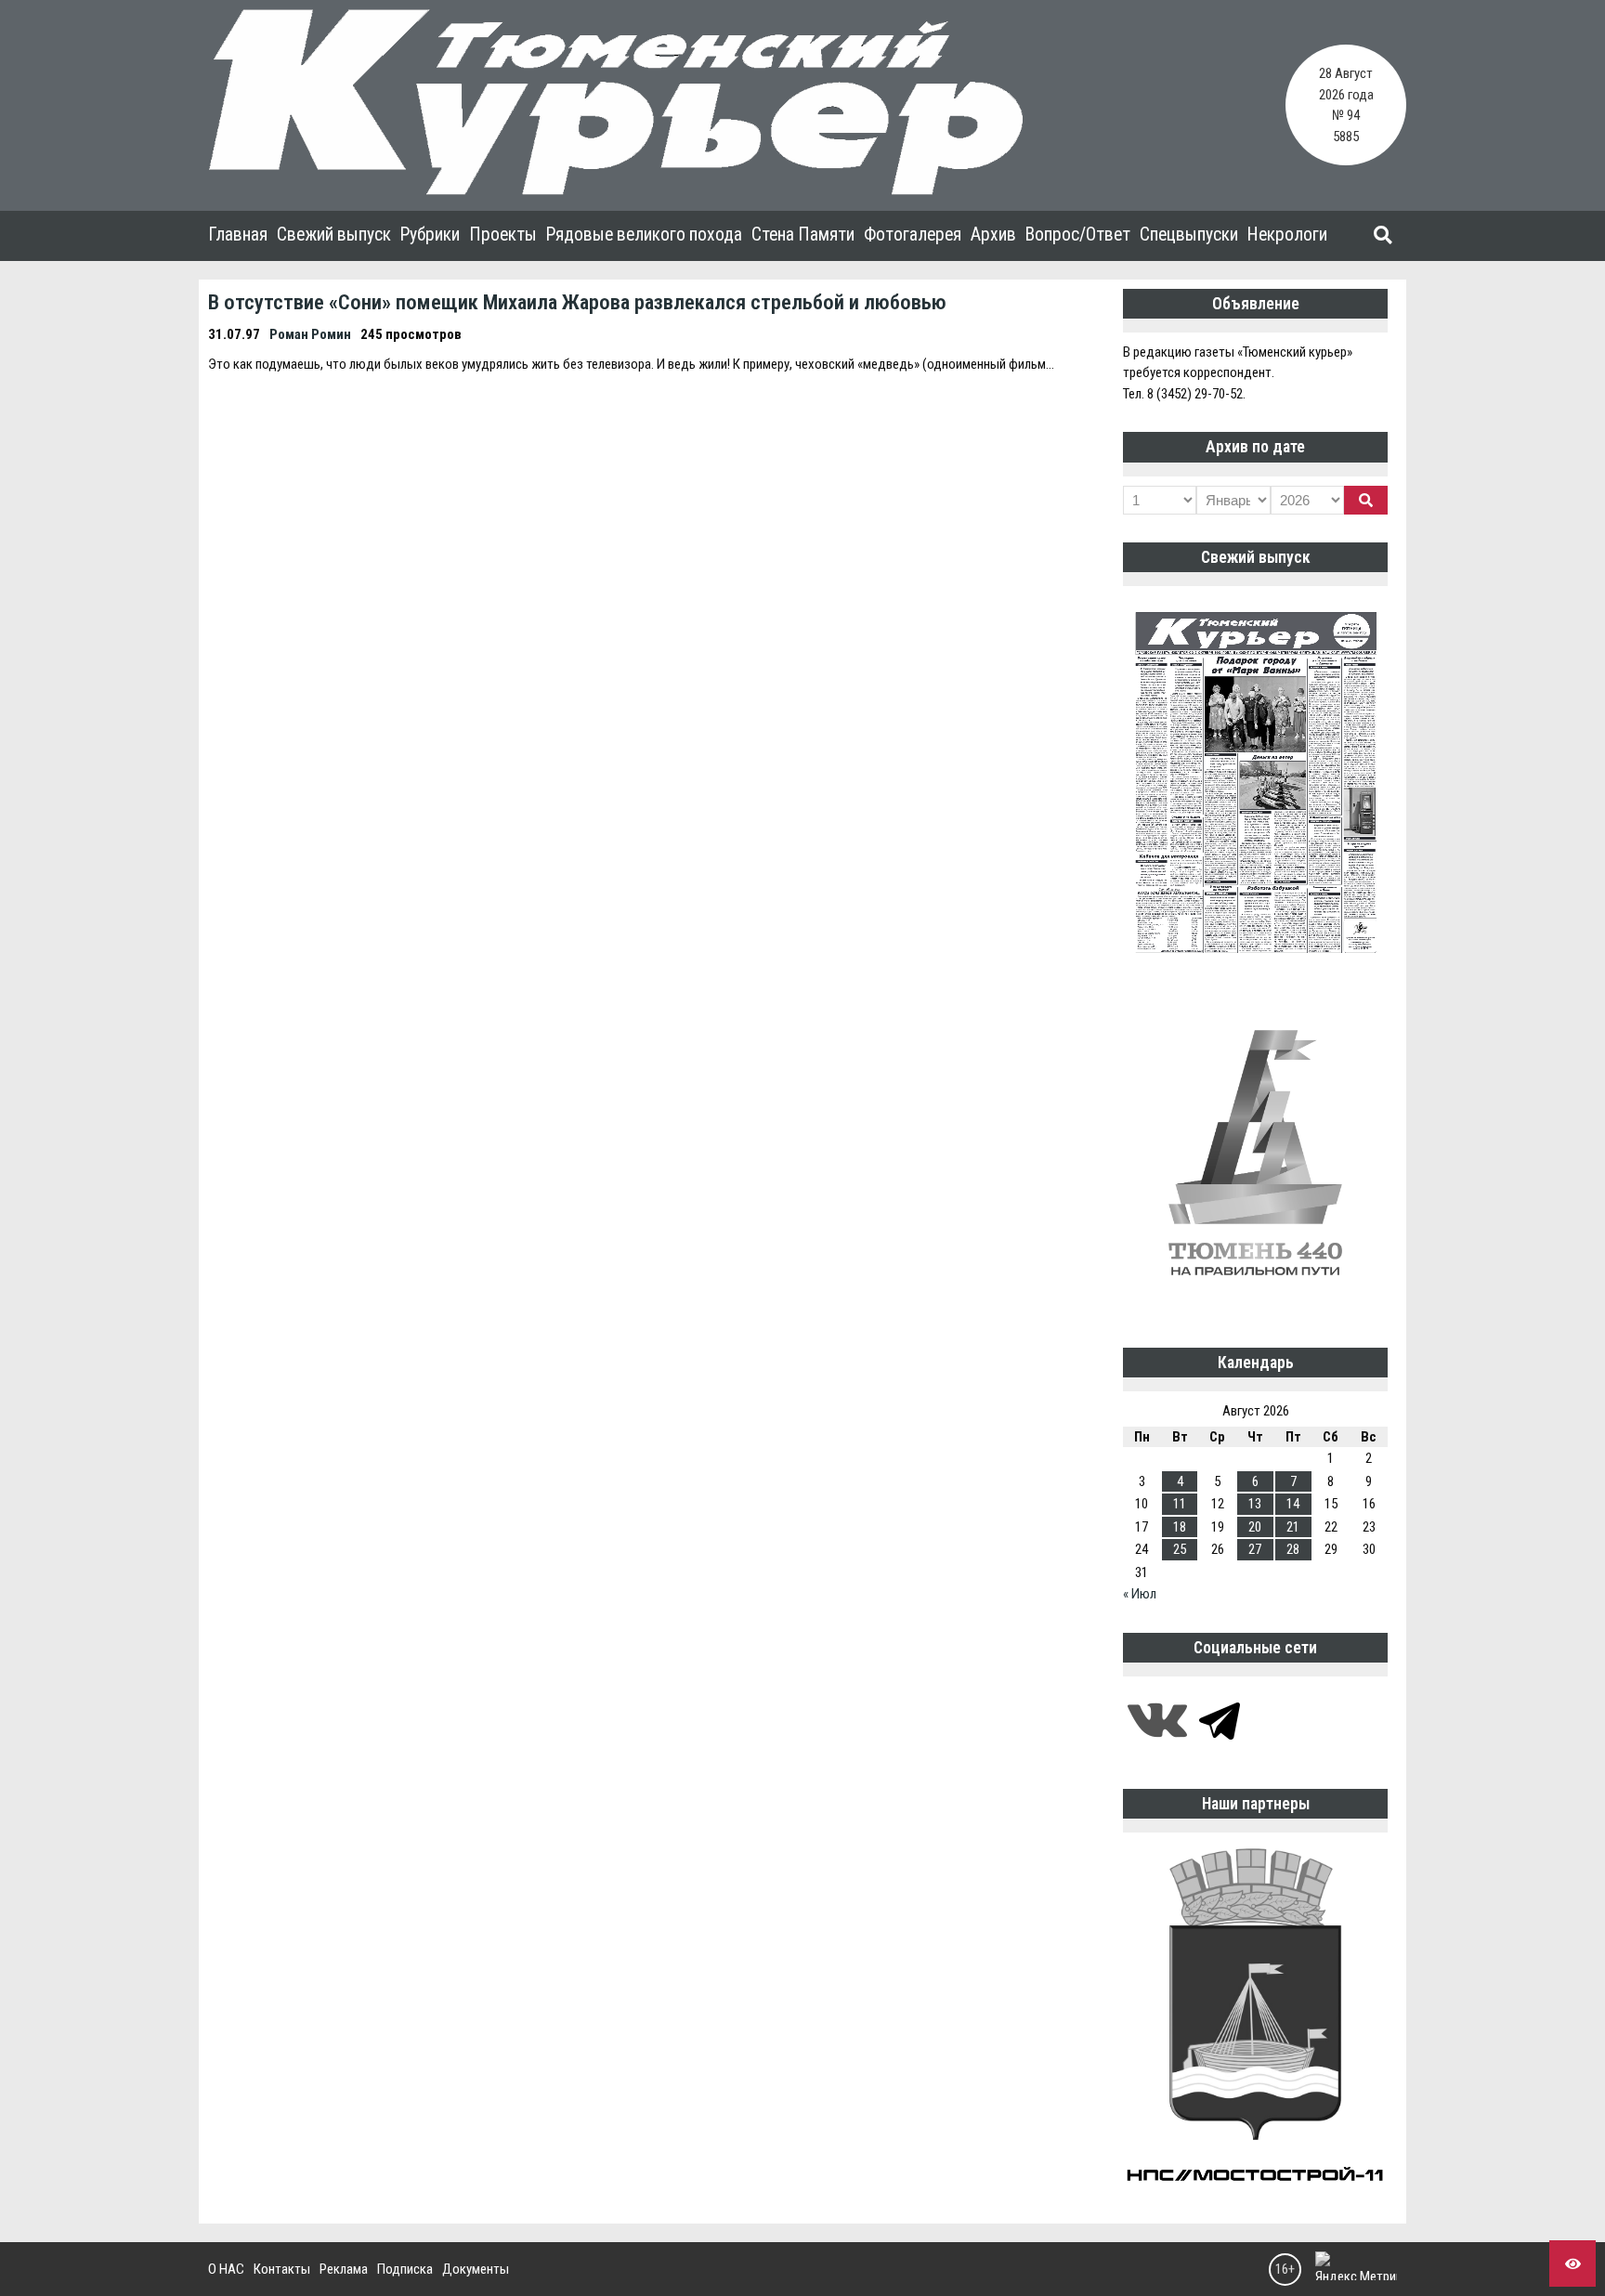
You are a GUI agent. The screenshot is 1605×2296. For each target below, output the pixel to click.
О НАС (226, 2269)
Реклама (344, 2269)
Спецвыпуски (1189, 235)
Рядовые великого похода (644, 235)
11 (1180, 1504)
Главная (238, 235)
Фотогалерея (913, 235)
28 (1293, 1549)
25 (1180, 1549)
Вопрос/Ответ (1078, 235)
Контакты (282, 2269)
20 (1255, 1527)
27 (1255, 1549)
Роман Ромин (310, 334)
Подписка (405, 2269)
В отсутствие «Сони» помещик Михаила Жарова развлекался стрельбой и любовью (577, 302)
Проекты (503, 235)
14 (1293, 1504)
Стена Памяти (803, 235)
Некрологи (1287, 235)
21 (1293, 1527)
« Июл (1140, 1594)
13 (1255, 1504)
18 (1180, 1527)
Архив (993, 235)
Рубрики (430, 235)
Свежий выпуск (334, 235)
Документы (476, 2269)
